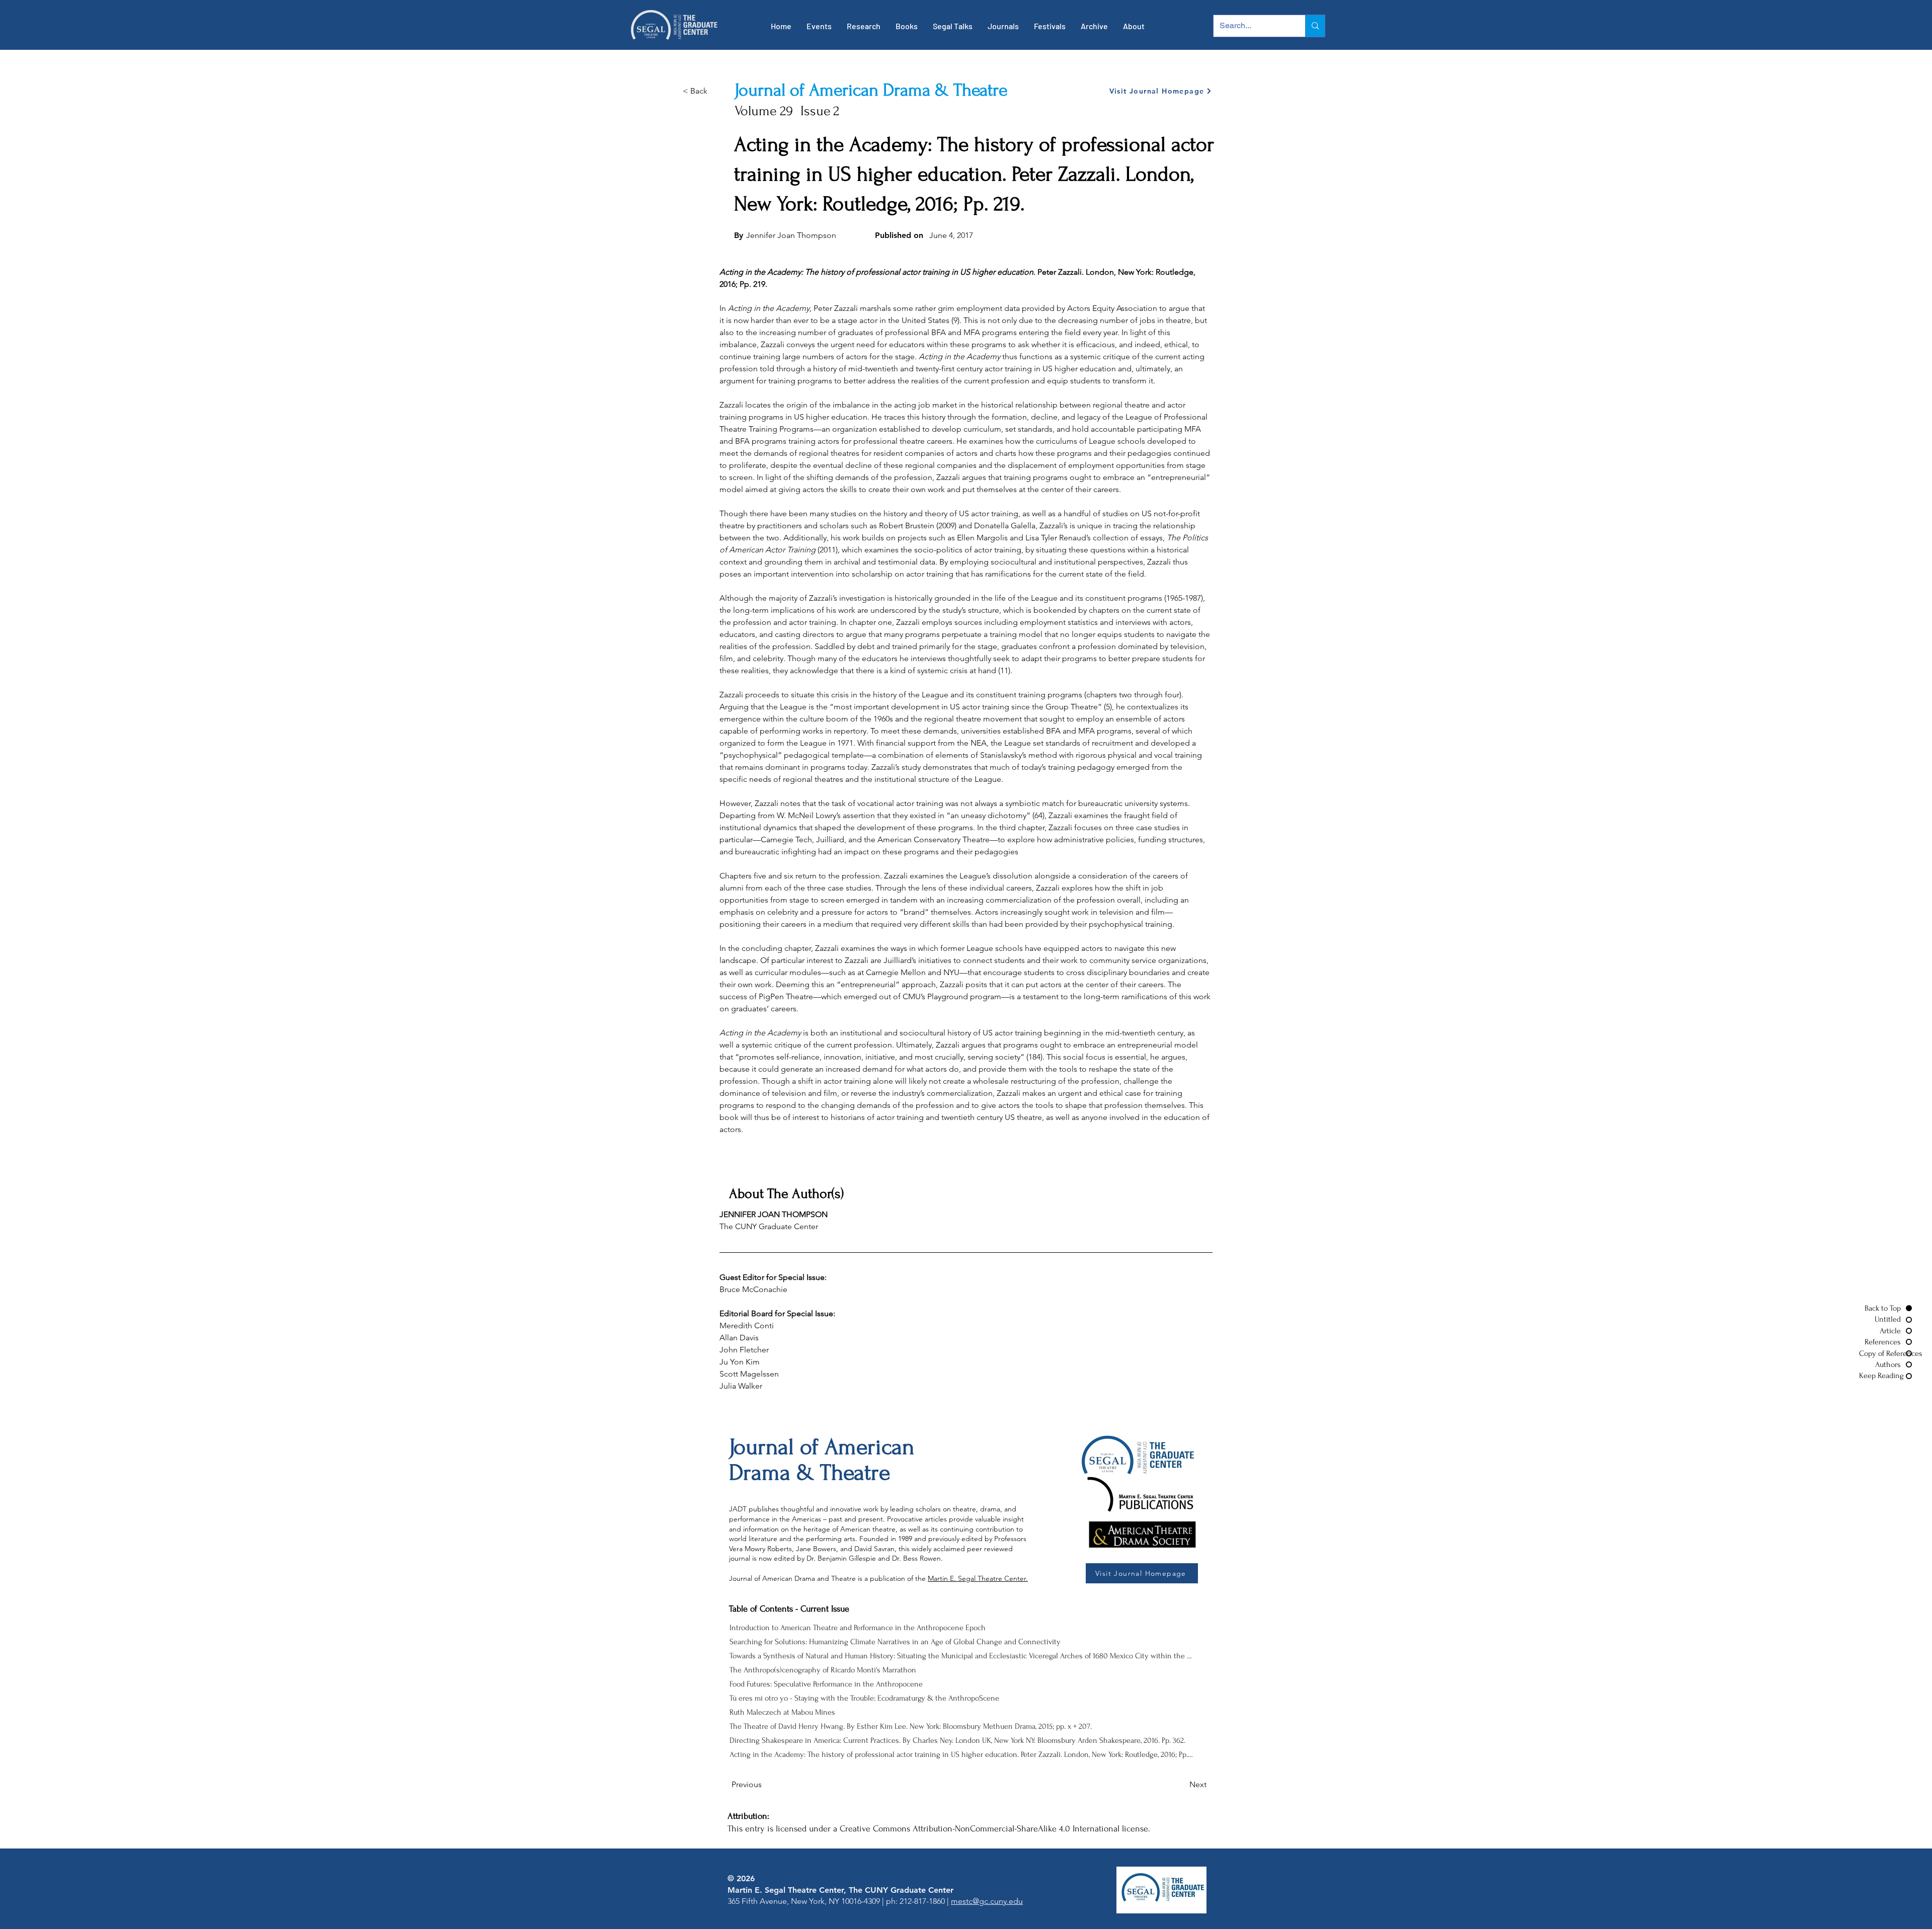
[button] (819, 26)
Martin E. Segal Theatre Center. (978, 1578)
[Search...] (1315, 26)
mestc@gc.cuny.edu (987, 1901)
